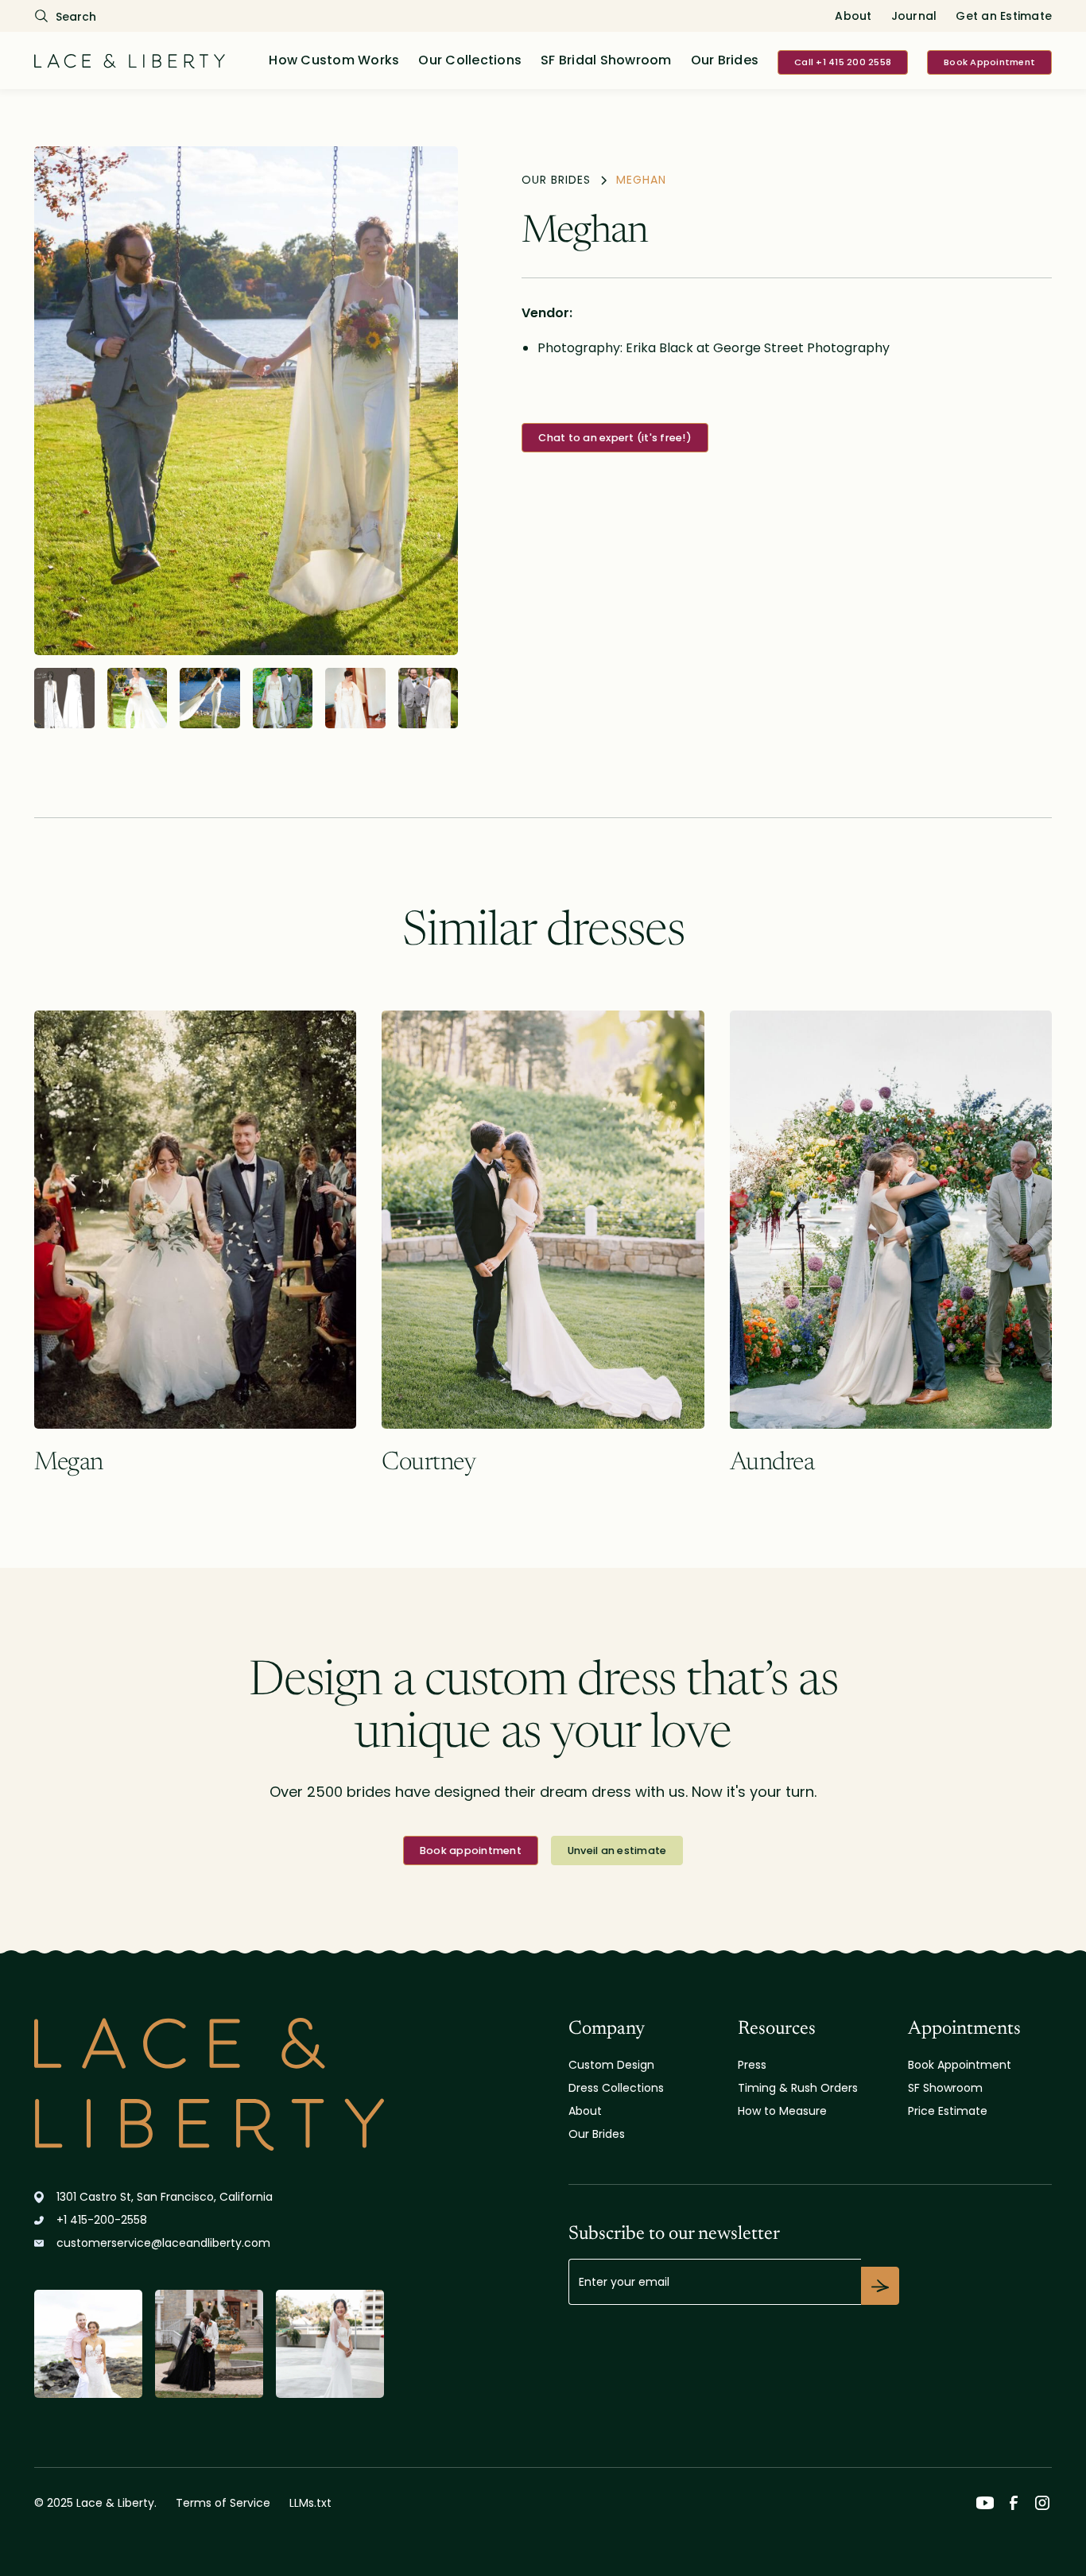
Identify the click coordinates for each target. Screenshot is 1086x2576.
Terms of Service (223, 2503)
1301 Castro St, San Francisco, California (165, 2197)
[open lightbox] (246, 401)
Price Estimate (948, 2111)
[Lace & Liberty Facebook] (1014, 2503)
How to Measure (782, 2111)
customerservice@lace (163, 2243)
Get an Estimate (1004, 16)
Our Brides (725, 60)
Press (752, 2065)
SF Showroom (945, 2088)
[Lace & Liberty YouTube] (985, 2503)
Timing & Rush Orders (798, 2088)
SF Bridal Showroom (606, 60)
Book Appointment (989, 62)
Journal (914, 16)
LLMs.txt (310, 2503)
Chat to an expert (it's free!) (615, 438)
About (853, 16)
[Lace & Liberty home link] (209, 2084)
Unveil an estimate (617, 1851)
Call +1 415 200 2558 (843, 62)
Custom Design (611, 2065)
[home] (130, 60)
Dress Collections (616, 2088)
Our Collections (470, 60)
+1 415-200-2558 (102, 2220)
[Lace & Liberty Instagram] (1042, 2503)
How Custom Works (334, 60)
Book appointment (471, 1851)
